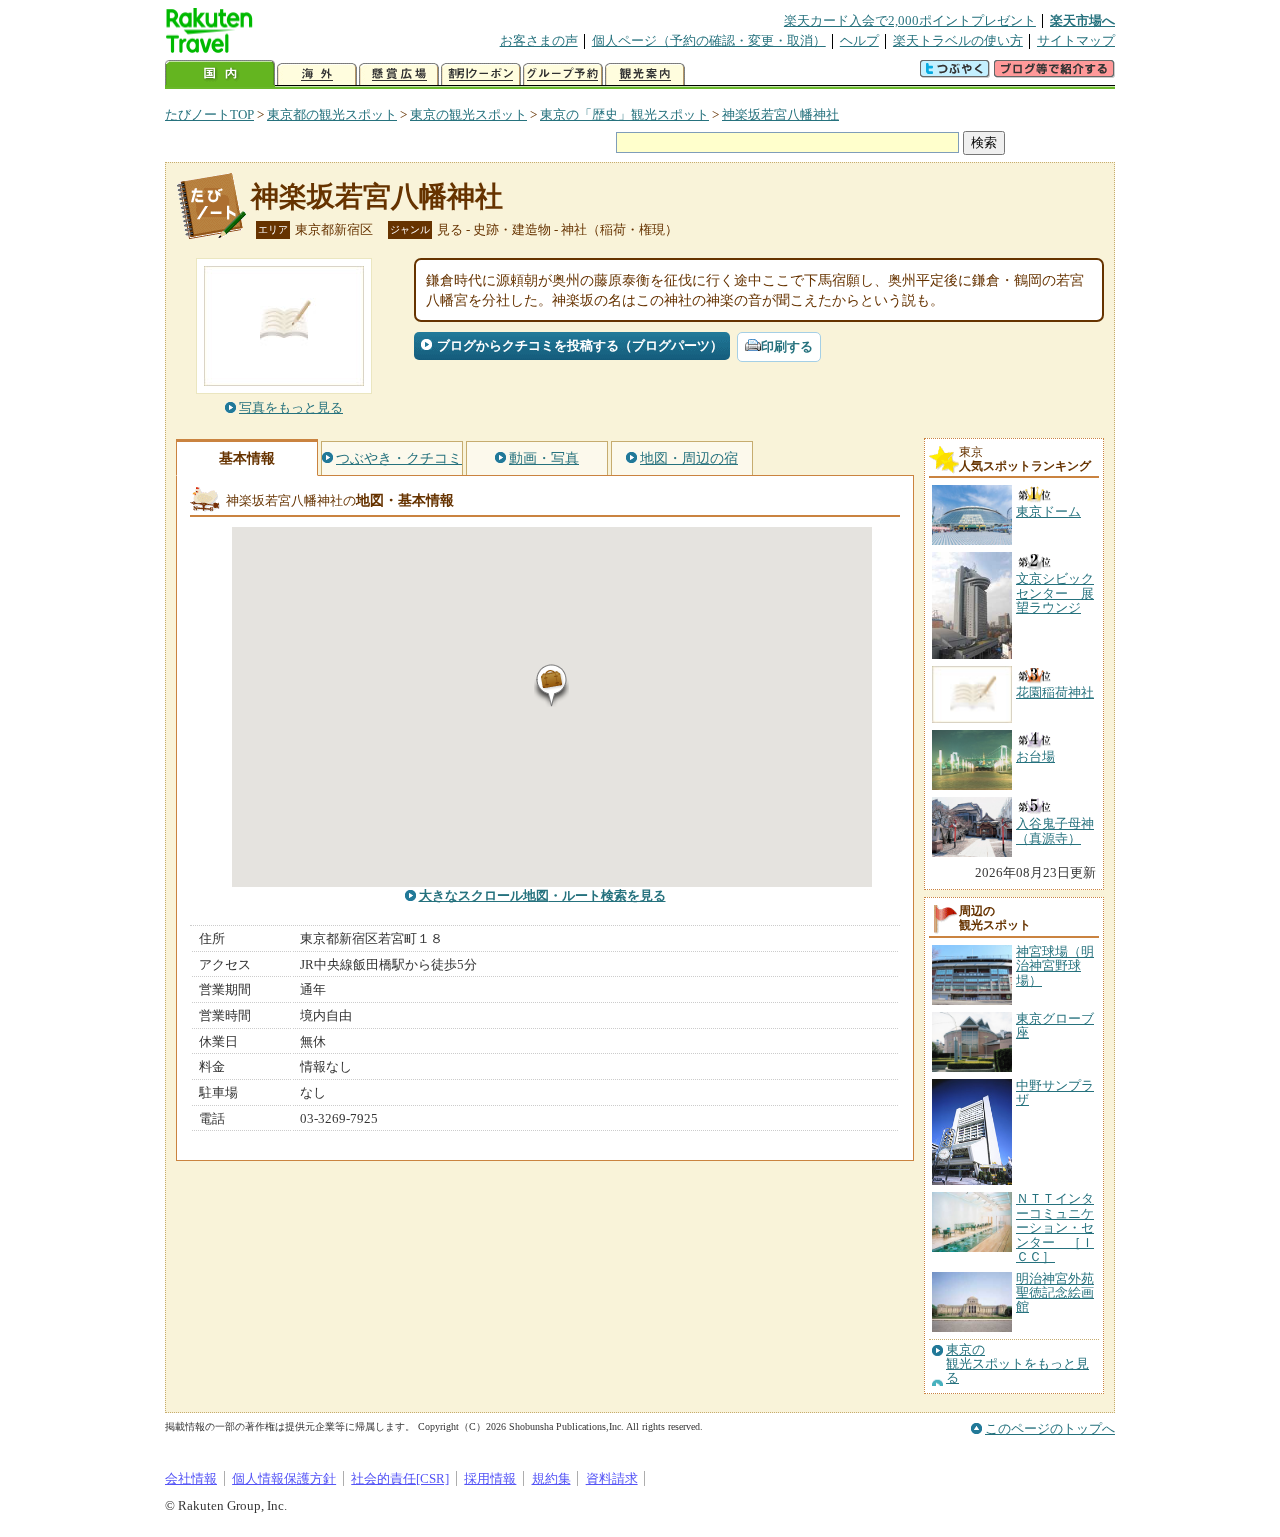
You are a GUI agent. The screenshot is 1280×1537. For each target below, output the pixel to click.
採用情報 (490, 1478)
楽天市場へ (1082, 20)
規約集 (551, 1478)
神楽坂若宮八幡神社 (780, 114)
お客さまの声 (539, 40)
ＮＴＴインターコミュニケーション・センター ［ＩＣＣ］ (1055, 1227)
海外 (317, 74)
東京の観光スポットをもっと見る (1017, 1364)
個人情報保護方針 (284, 1478)
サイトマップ (1076, 40)
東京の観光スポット (468, 114)
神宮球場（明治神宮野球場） (1055, 966)
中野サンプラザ (1055, 1092)
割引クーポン (481, 74)
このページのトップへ (1050, 1428)
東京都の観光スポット (332, 114)
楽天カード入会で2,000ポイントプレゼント (910, 20)
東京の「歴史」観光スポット (624, 114)
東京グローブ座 (1055, 1025)
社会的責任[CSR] (400, 1478)
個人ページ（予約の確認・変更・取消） (709, 40)
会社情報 (191, 1478)
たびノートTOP (209, 114)
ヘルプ (859, 40)
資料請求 (612, 1478)
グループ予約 (563, 74)
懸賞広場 (399, 74)
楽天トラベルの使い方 (958, 40)
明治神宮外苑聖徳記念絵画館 (1055, 1293)
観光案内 (645, 74)
